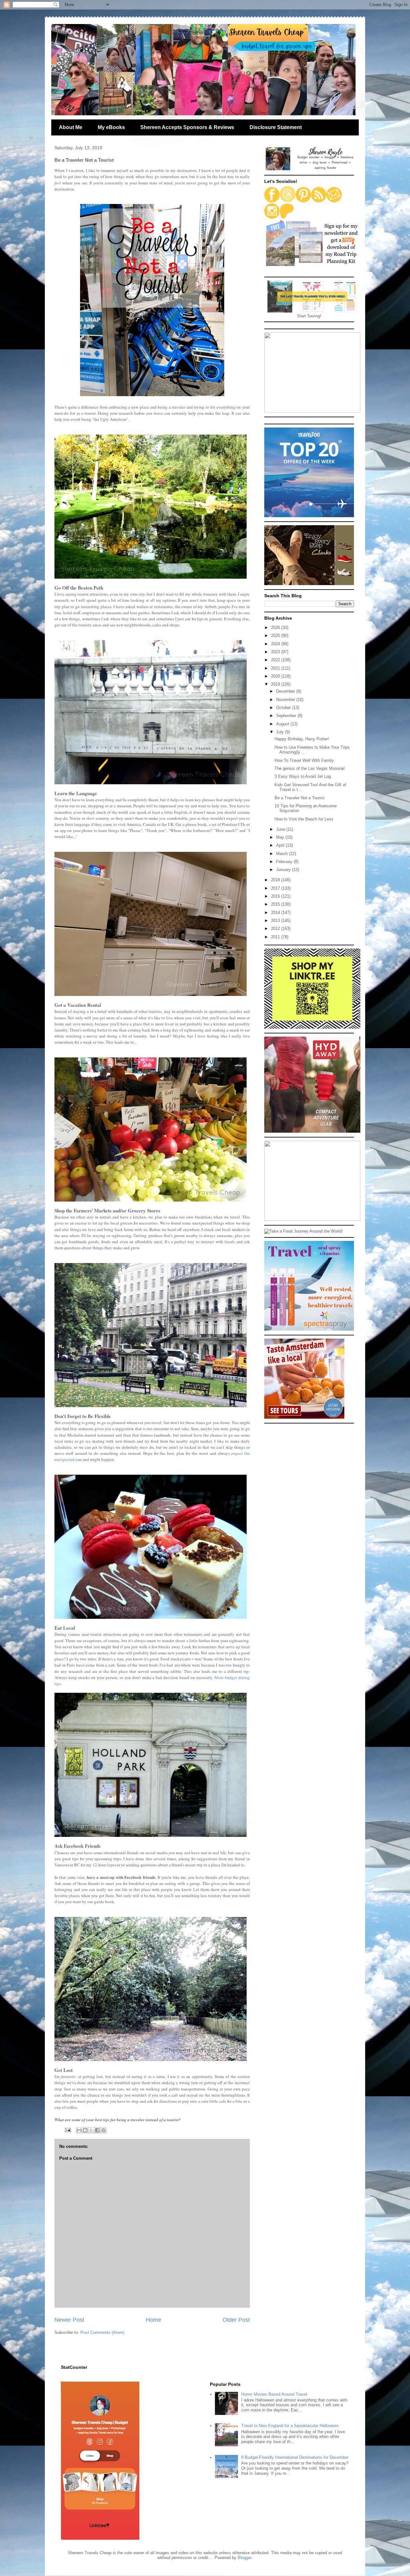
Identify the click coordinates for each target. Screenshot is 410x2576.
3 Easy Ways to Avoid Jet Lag (303, 776)
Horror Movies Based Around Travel (274, 2394)
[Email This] (79, 2130)
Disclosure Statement (276, 127)
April (281, 845)
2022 (276, 660)
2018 (276, 880)
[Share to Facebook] (97, 2130)
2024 (276, 644)
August (283, 724)
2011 (276, 937)
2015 (276, 904)
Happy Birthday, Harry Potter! (302, 739)
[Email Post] (67, 2130)
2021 (276, 668)
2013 (276, 921)
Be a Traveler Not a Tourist (299, 798)
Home (153, 2320)
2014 (276, 913)
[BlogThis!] (85, 2130)
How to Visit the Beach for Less (304, 819)
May (281, 837)
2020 (276, 676)
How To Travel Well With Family (304, 760)
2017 (276, 888)
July (281, 732)
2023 (276, 652)
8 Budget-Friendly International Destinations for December (295, 2457)
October (284, 708)
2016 (276, 896)
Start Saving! (309, 316)
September (287, 716)
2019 (276, 684)
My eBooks (111, 127)
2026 (276, 628)
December (286, 691)
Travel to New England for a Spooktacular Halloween (290, 2426)
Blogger (245, 2558)
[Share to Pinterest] (103, 2130)
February (285, 862)
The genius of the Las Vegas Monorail (310, 768)
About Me (71, 127)
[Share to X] (91, 2130)
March (283, 854)
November (286, 700)
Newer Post (69, 2320)
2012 (276, 929)
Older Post (236, 2320)
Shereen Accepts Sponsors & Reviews (187, 127)
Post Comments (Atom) (102, 2332)
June (281, 829)
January (284, 870)
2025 (276, 636)
